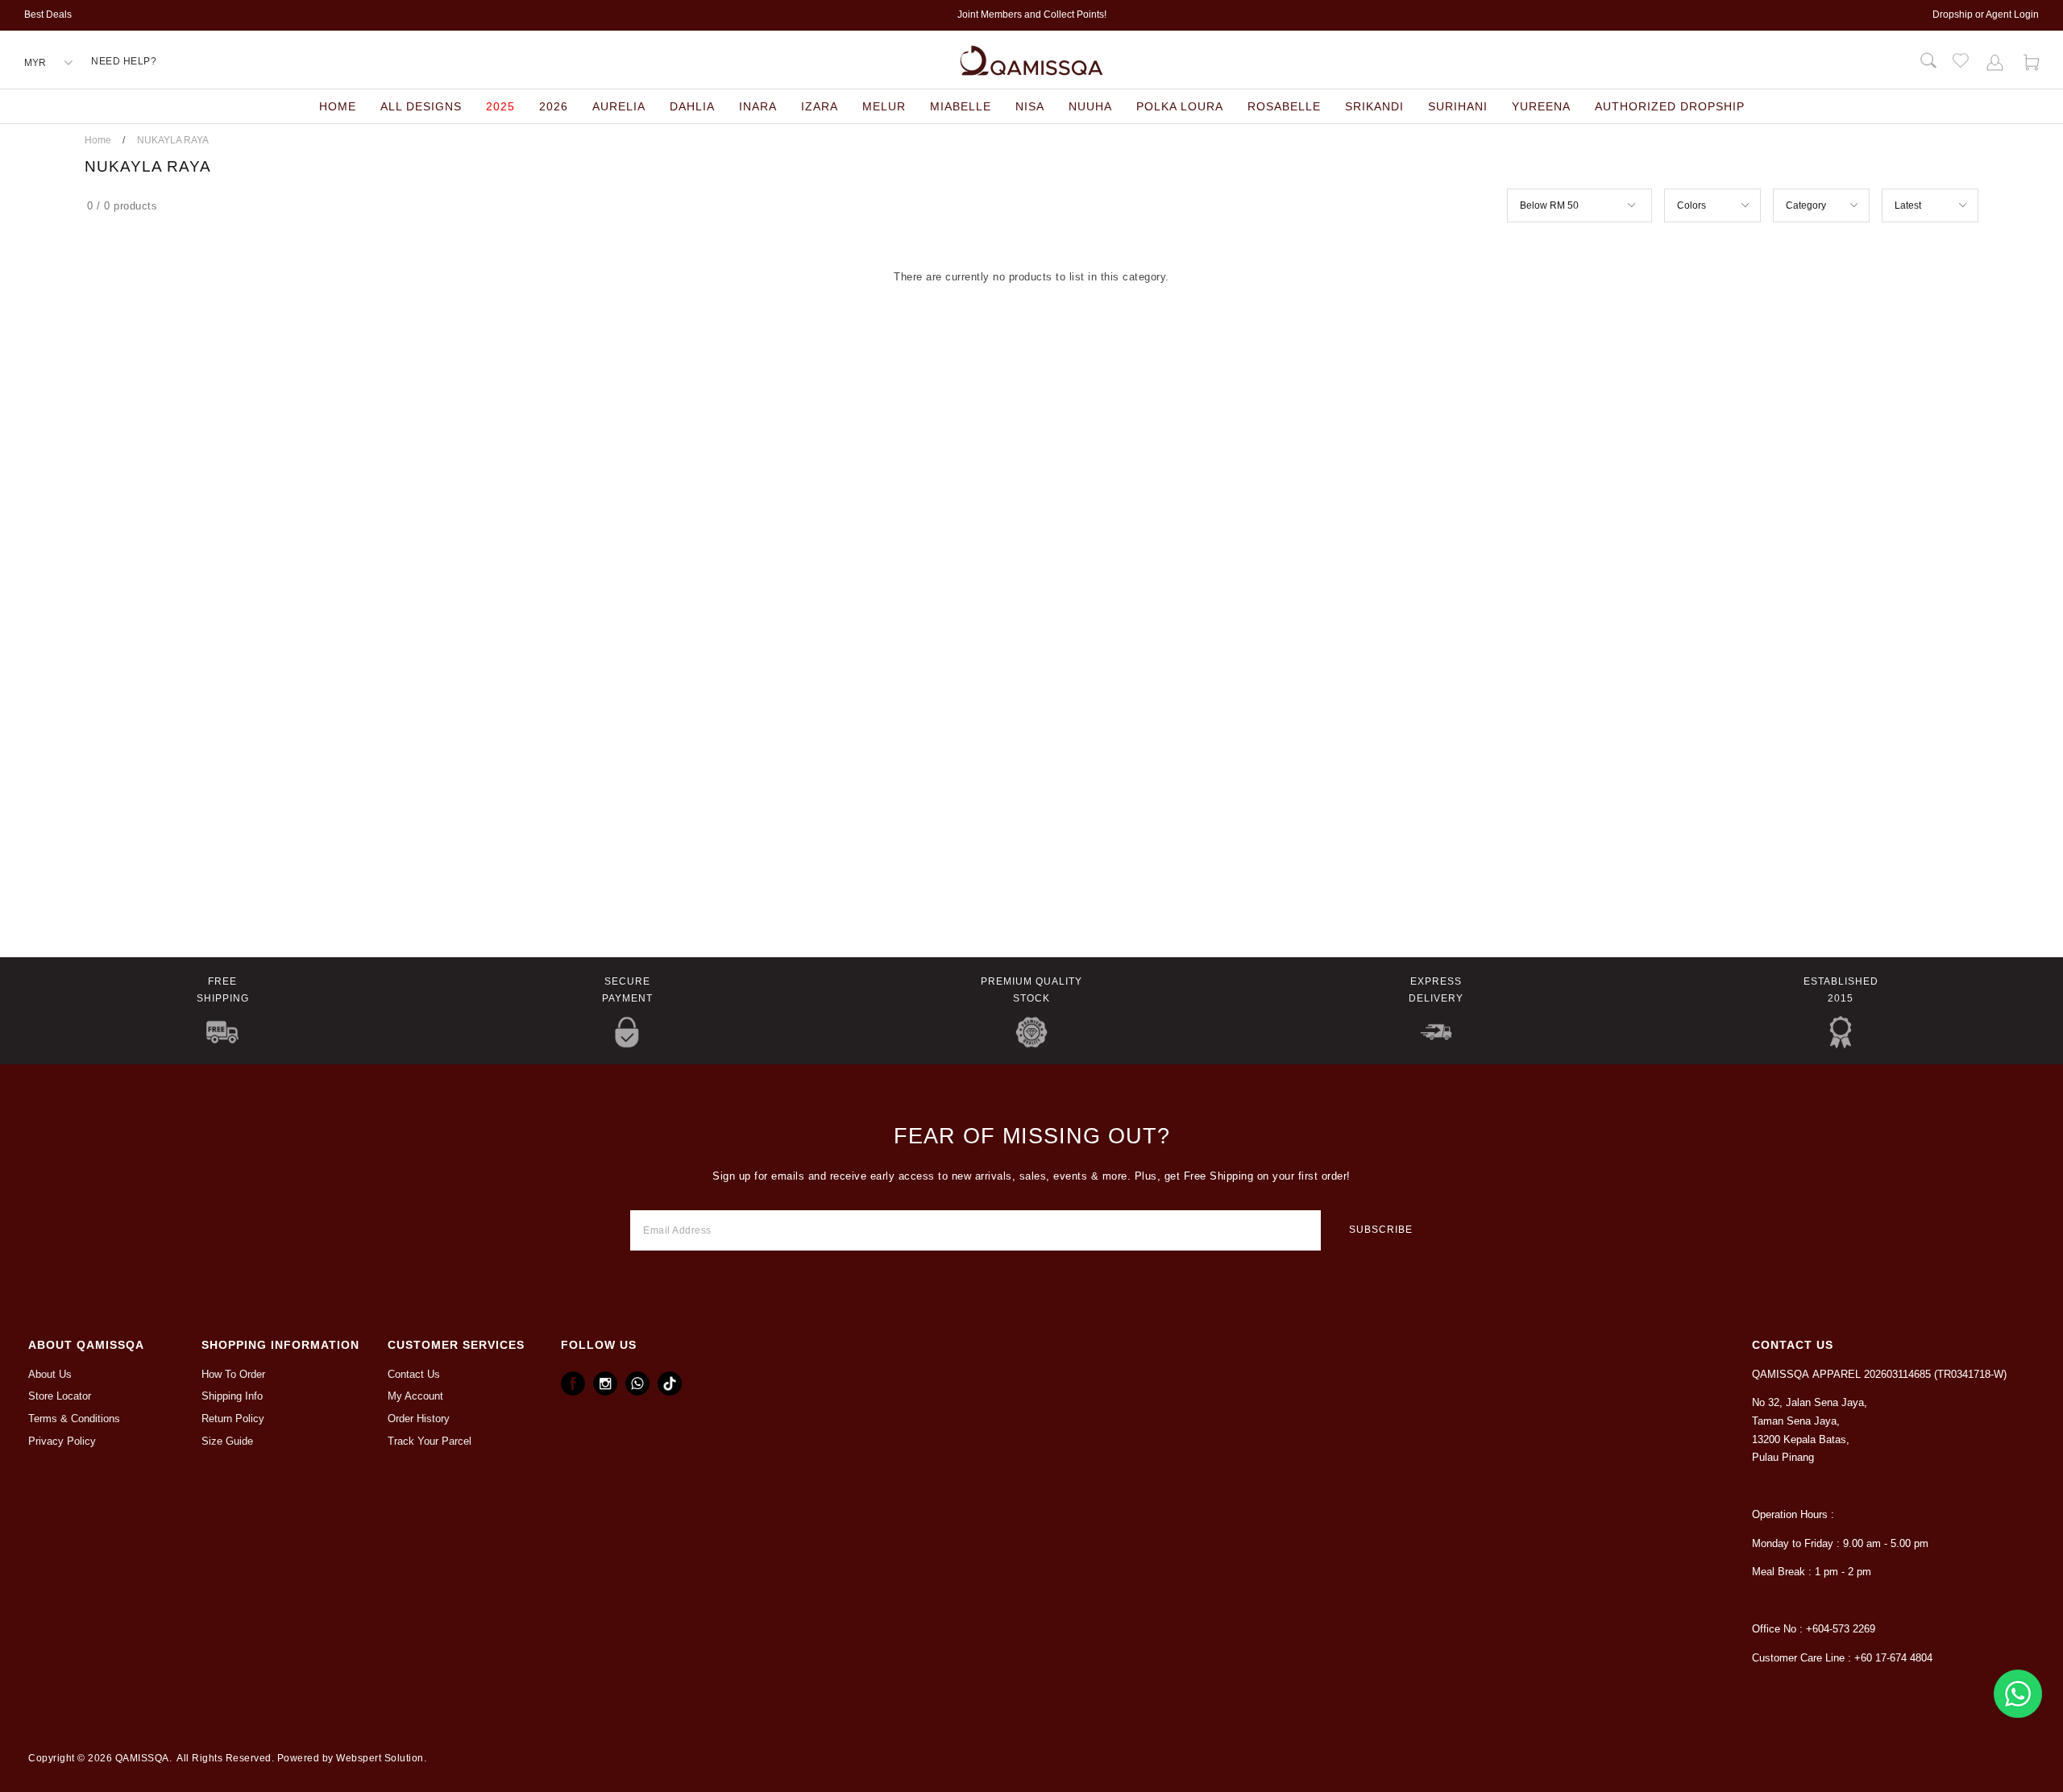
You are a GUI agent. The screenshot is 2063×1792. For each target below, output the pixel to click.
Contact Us (414, 1375)
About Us (50, 1375)
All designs (421, 106)
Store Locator (60, 1396)
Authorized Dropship (1670, 106)
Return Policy (233, 1419)
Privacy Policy (62, 1441)
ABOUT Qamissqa (86, 1345)
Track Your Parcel (430, 1441)
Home (338, 106)
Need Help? (124, 61)
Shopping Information (280, 1345)
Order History (419, 1419)
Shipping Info (232, 1396)
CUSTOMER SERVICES (456, 1345)
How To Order (233, 1375)
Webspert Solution (380, 1758)
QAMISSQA (142, 1758)
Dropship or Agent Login (1986, 15)
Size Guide (227, 1441)
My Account (415, 1396)
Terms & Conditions (74, 1419)
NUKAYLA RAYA (173, 140)
